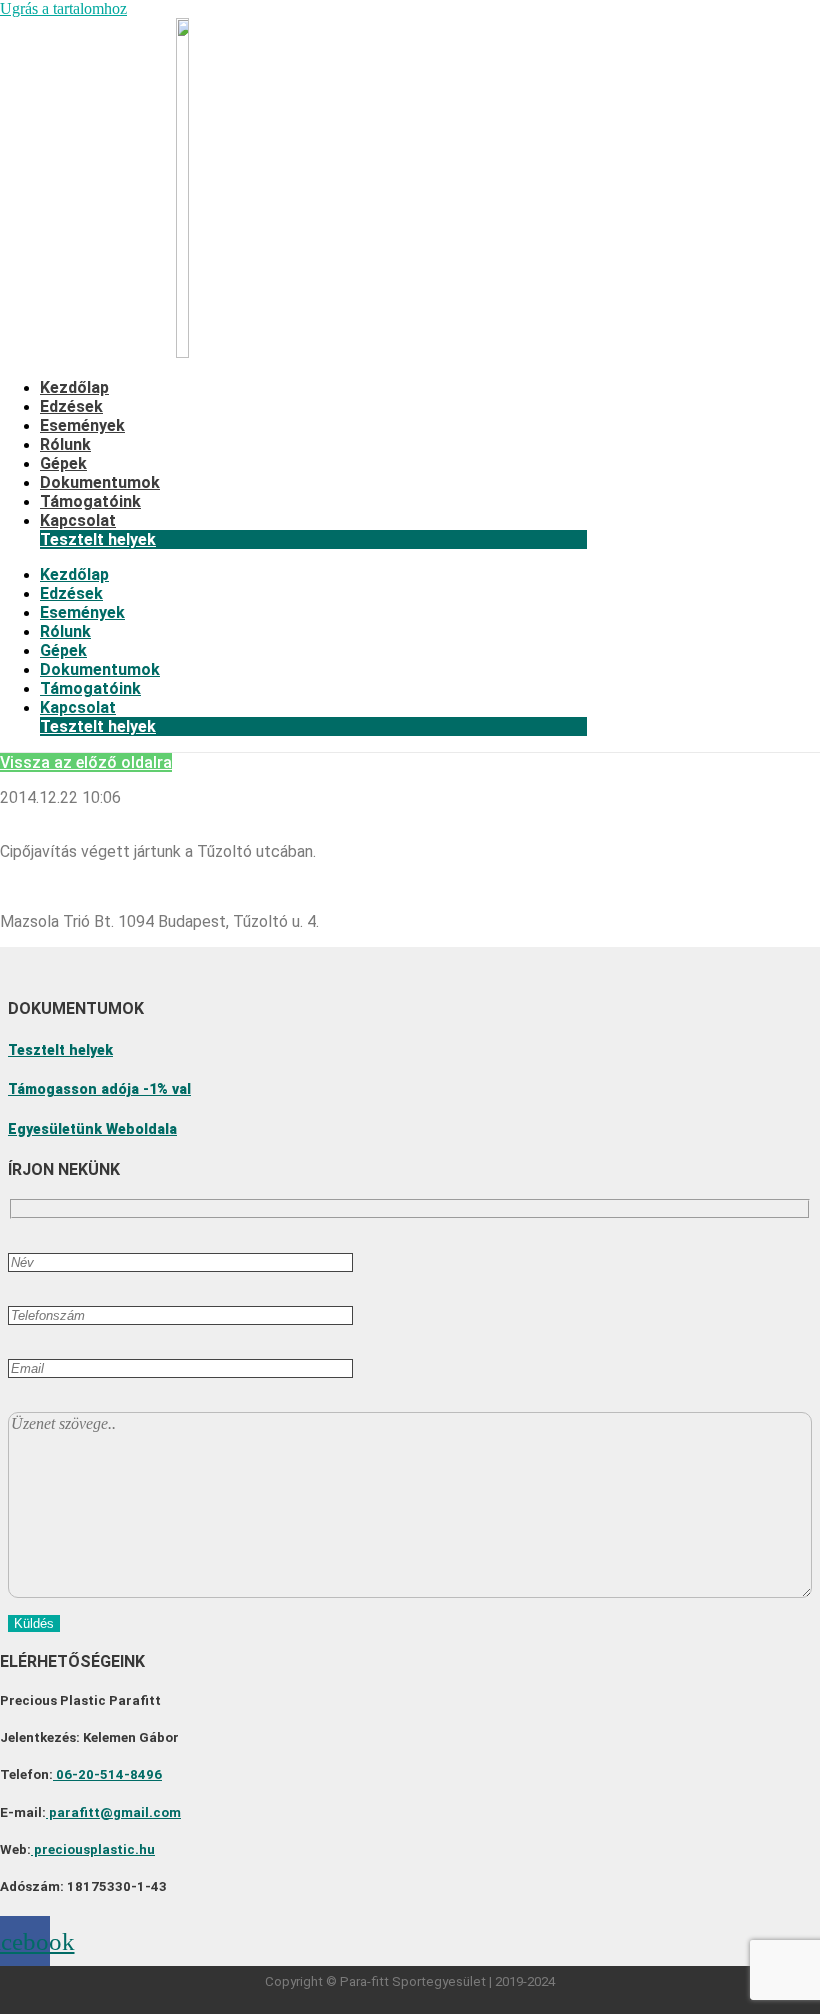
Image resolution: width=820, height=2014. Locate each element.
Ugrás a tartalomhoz (63, 8)
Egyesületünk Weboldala (92, 1129)
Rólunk (65, 444)
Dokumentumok (100, 482)
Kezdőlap (74, 387)
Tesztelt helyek (98, 539)
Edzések (71, 406)
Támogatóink (90, 501)
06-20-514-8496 (107, 1774)
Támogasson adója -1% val (99, 1089)
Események (82, 425)
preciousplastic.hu (93, 1849)
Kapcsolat (78, 520)
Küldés (34, 1623)
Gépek (63, 463)
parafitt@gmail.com (113, 1812)
